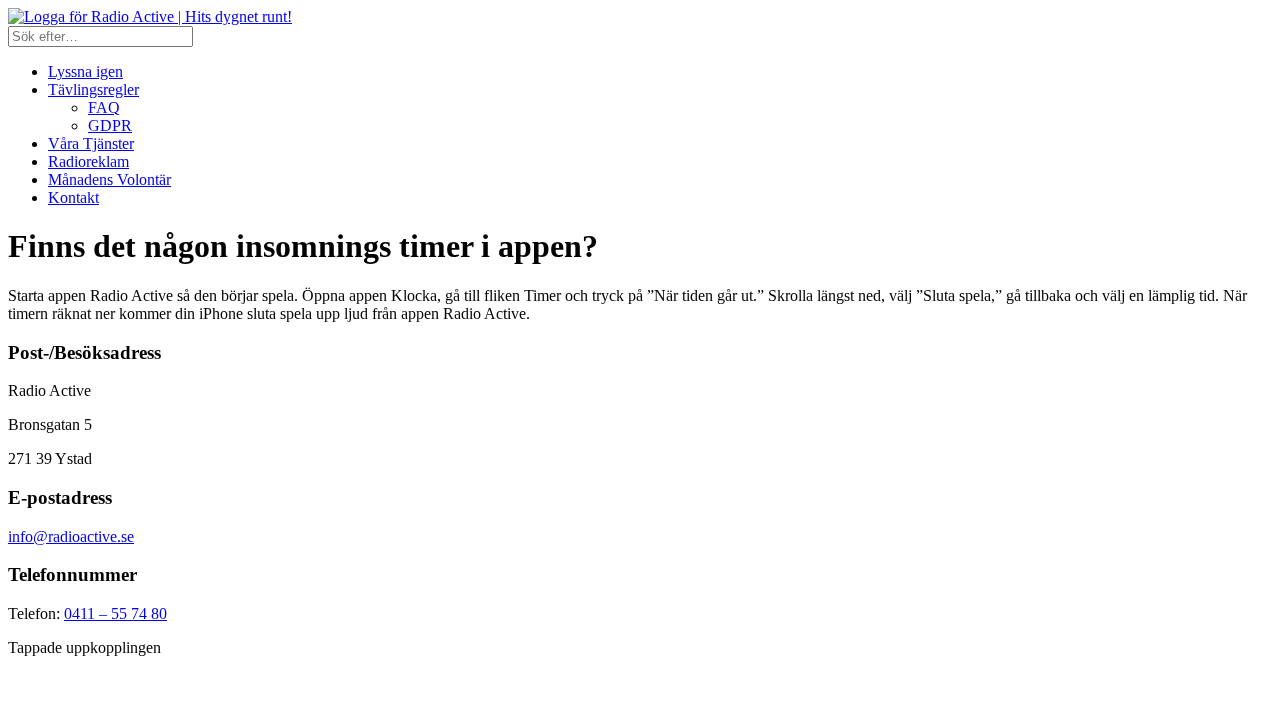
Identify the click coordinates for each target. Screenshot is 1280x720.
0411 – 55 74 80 (115, 613)
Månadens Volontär (109, 179)
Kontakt (73, 197)
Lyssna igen (85, 71)
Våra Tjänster (91, 143)
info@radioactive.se (71, 536)
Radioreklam (88, 161)
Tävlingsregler (93, 89)
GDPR (110, 125)
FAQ (104, 107)
